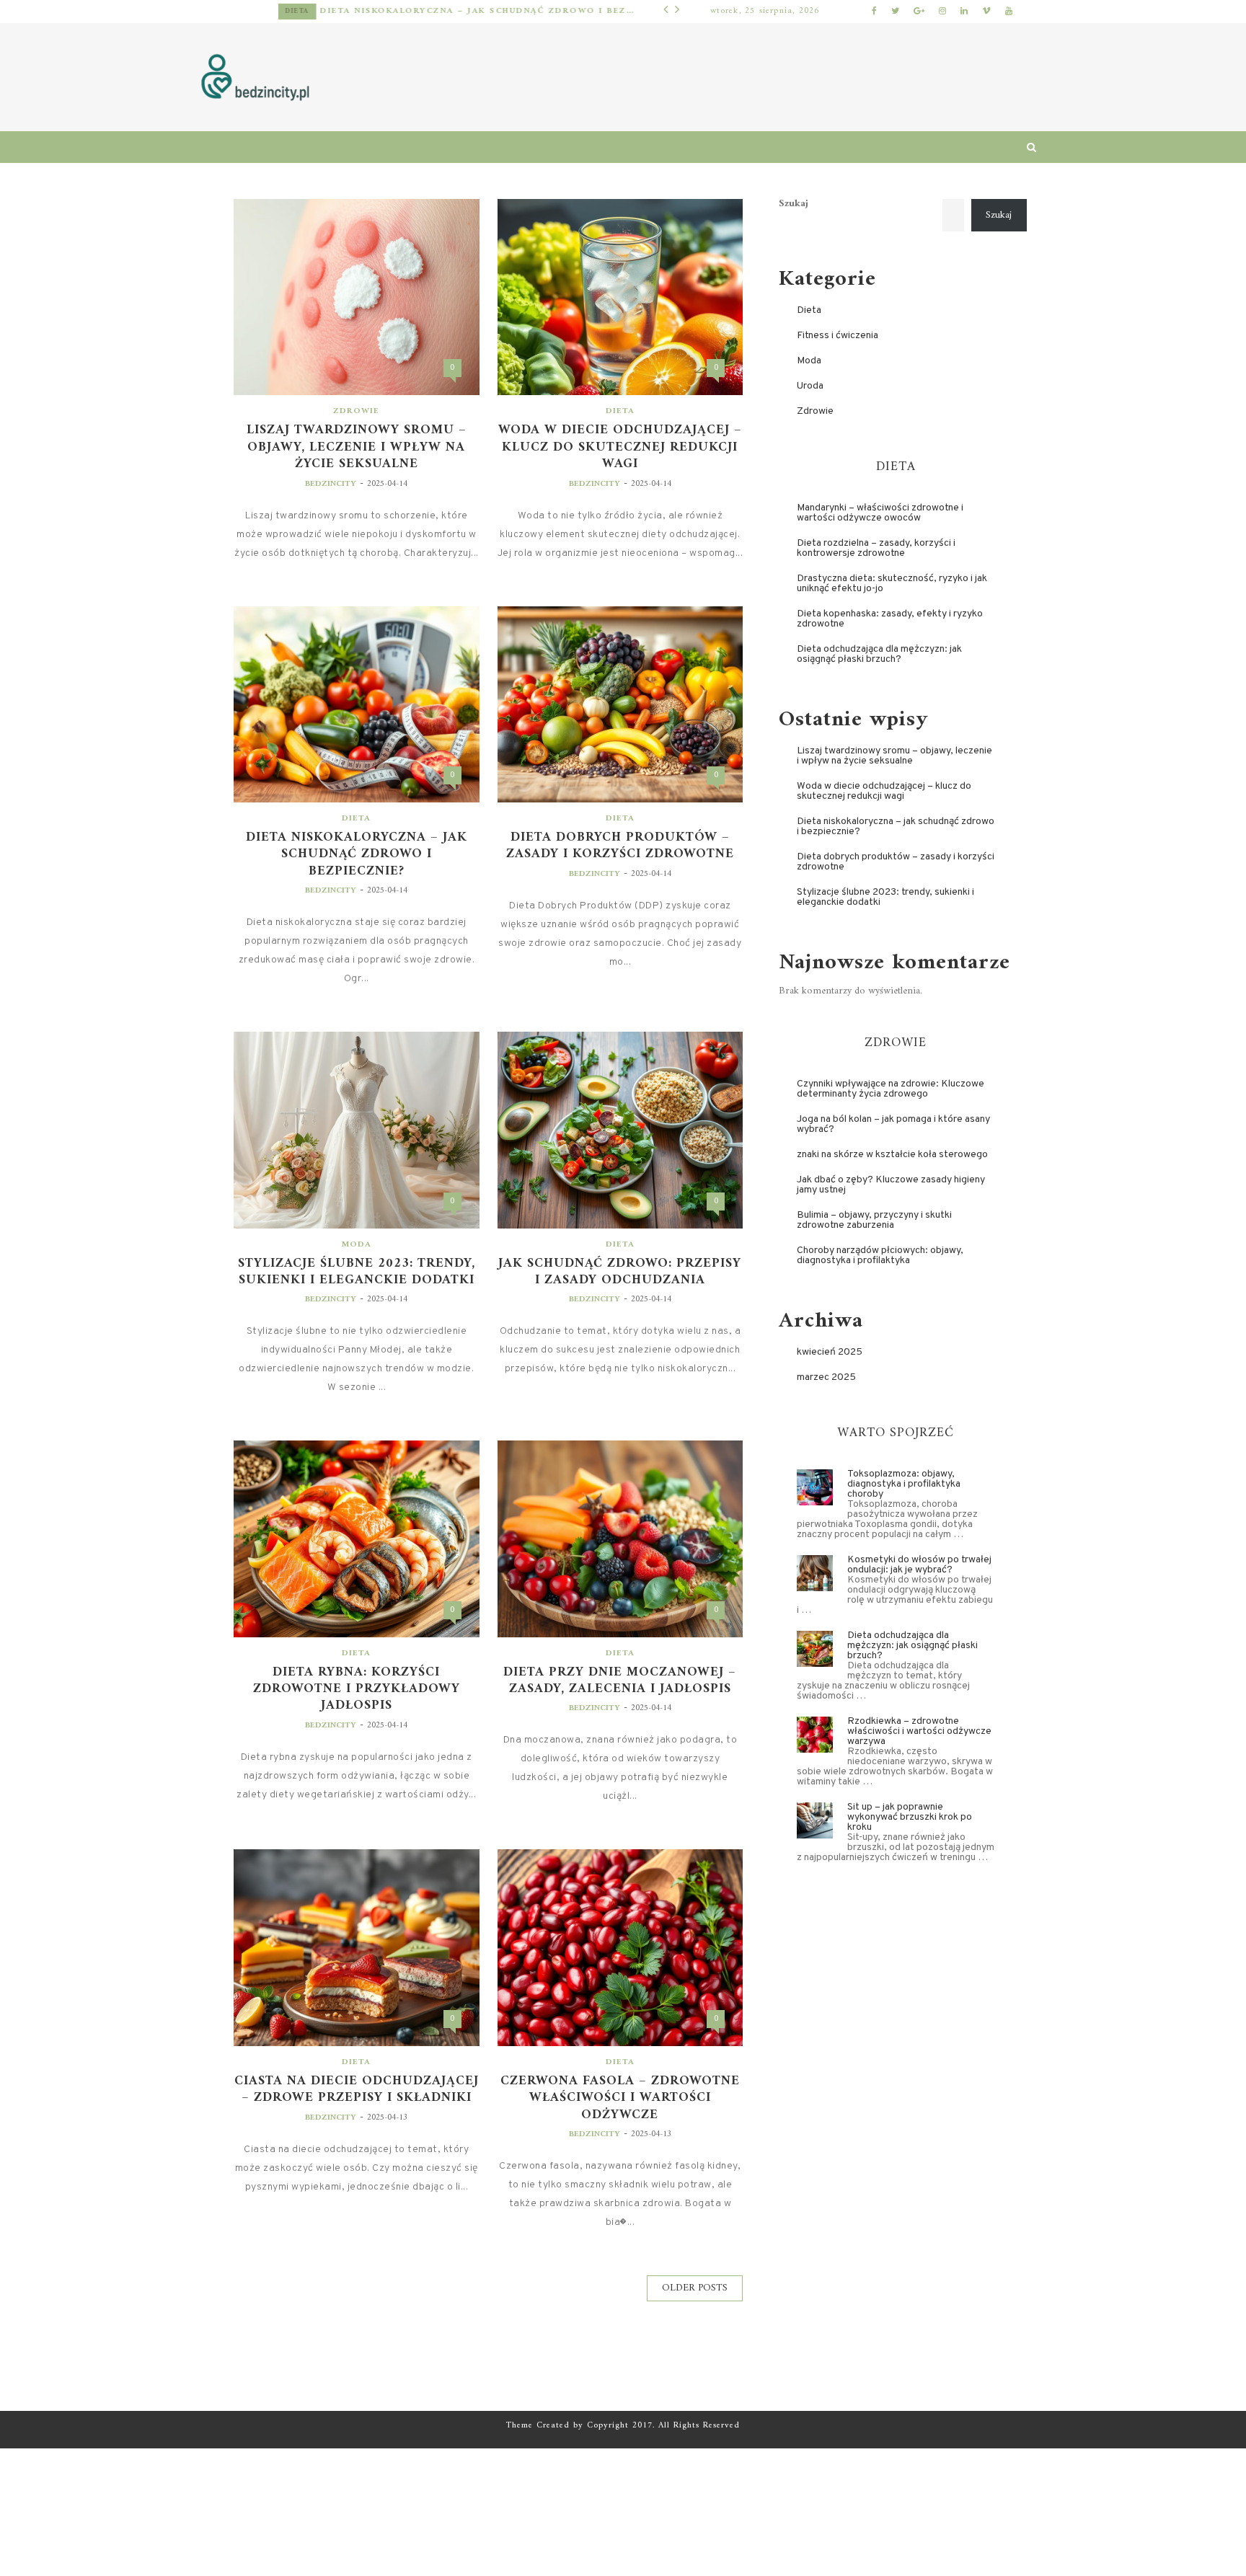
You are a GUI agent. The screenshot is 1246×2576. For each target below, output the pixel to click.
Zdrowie (356, 411)
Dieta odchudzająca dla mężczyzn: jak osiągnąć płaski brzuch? (879, 654)
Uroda (810, 386)
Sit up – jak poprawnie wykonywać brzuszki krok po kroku (910, 1817)
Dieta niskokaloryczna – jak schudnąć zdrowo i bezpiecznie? (408, 11)
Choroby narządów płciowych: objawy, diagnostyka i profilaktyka (880, 1256)
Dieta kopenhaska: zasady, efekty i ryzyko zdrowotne (890, 619)
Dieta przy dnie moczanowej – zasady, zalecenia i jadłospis (620, 1681)
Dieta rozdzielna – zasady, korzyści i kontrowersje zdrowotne (876, 548)
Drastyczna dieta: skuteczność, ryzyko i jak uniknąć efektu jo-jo (892, 584)
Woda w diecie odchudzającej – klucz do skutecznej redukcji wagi (620, 447)
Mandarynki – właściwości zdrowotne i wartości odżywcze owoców (880, 513)
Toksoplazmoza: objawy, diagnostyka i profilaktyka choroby (904, 1484)
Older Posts (695, 2288)
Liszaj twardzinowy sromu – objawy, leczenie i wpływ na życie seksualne (357, 447)
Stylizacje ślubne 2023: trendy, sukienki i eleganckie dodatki (357, 1272)
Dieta (228, 11)
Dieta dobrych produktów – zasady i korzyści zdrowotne (620, 846)
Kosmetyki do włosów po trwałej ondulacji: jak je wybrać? (919, 1565)
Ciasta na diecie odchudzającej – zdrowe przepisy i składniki (357, 2090)
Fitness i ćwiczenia (838, 336)
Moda (357, 1245)
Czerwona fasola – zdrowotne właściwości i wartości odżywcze (620, 2098)
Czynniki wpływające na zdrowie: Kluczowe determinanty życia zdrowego (891, 1089)
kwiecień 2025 (830, 1352)
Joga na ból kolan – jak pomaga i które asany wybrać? (893, 1124)
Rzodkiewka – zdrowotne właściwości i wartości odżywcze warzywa (919, 1731)
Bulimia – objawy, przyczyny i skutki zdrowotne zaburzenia (874, 1220)
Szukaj (794, 204)
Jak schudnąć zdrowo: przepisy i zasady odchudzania (620, 1272)
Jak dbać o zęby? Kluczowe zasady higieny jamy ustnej (891, 1185)
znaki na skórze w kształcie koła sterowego (892, 1155)
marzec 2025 (826, 1377)
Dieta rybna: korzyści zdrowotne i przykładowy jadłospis (357, 1689)
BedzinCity (331, 484)
